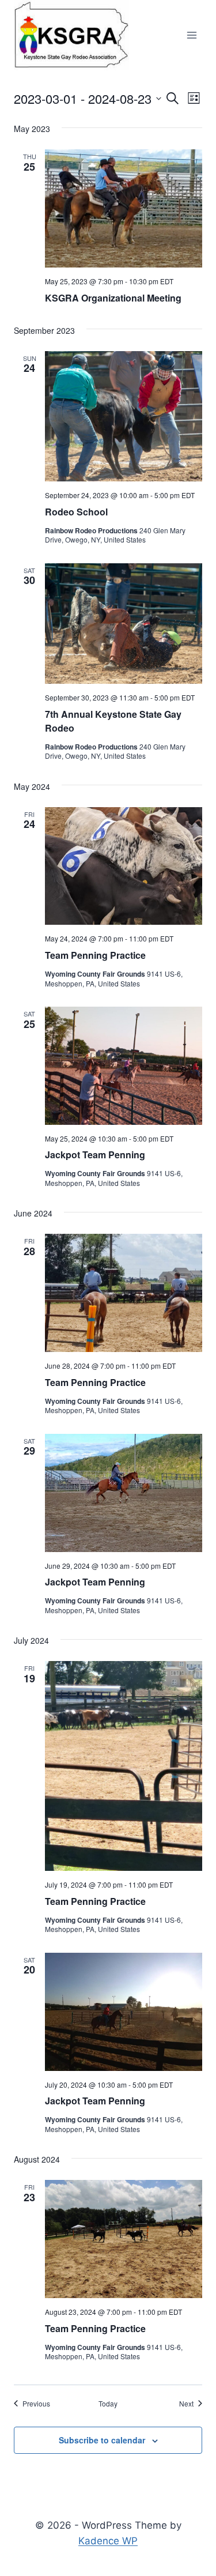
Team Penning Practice (95, 955)
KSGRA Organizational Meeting (113, 298)
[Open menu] (192, 35)
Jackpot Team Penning (95, 1155)
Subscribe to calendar (102, 2440)
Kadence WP (108, 2541)
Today (108, 2404)
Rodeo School (76, 512)
